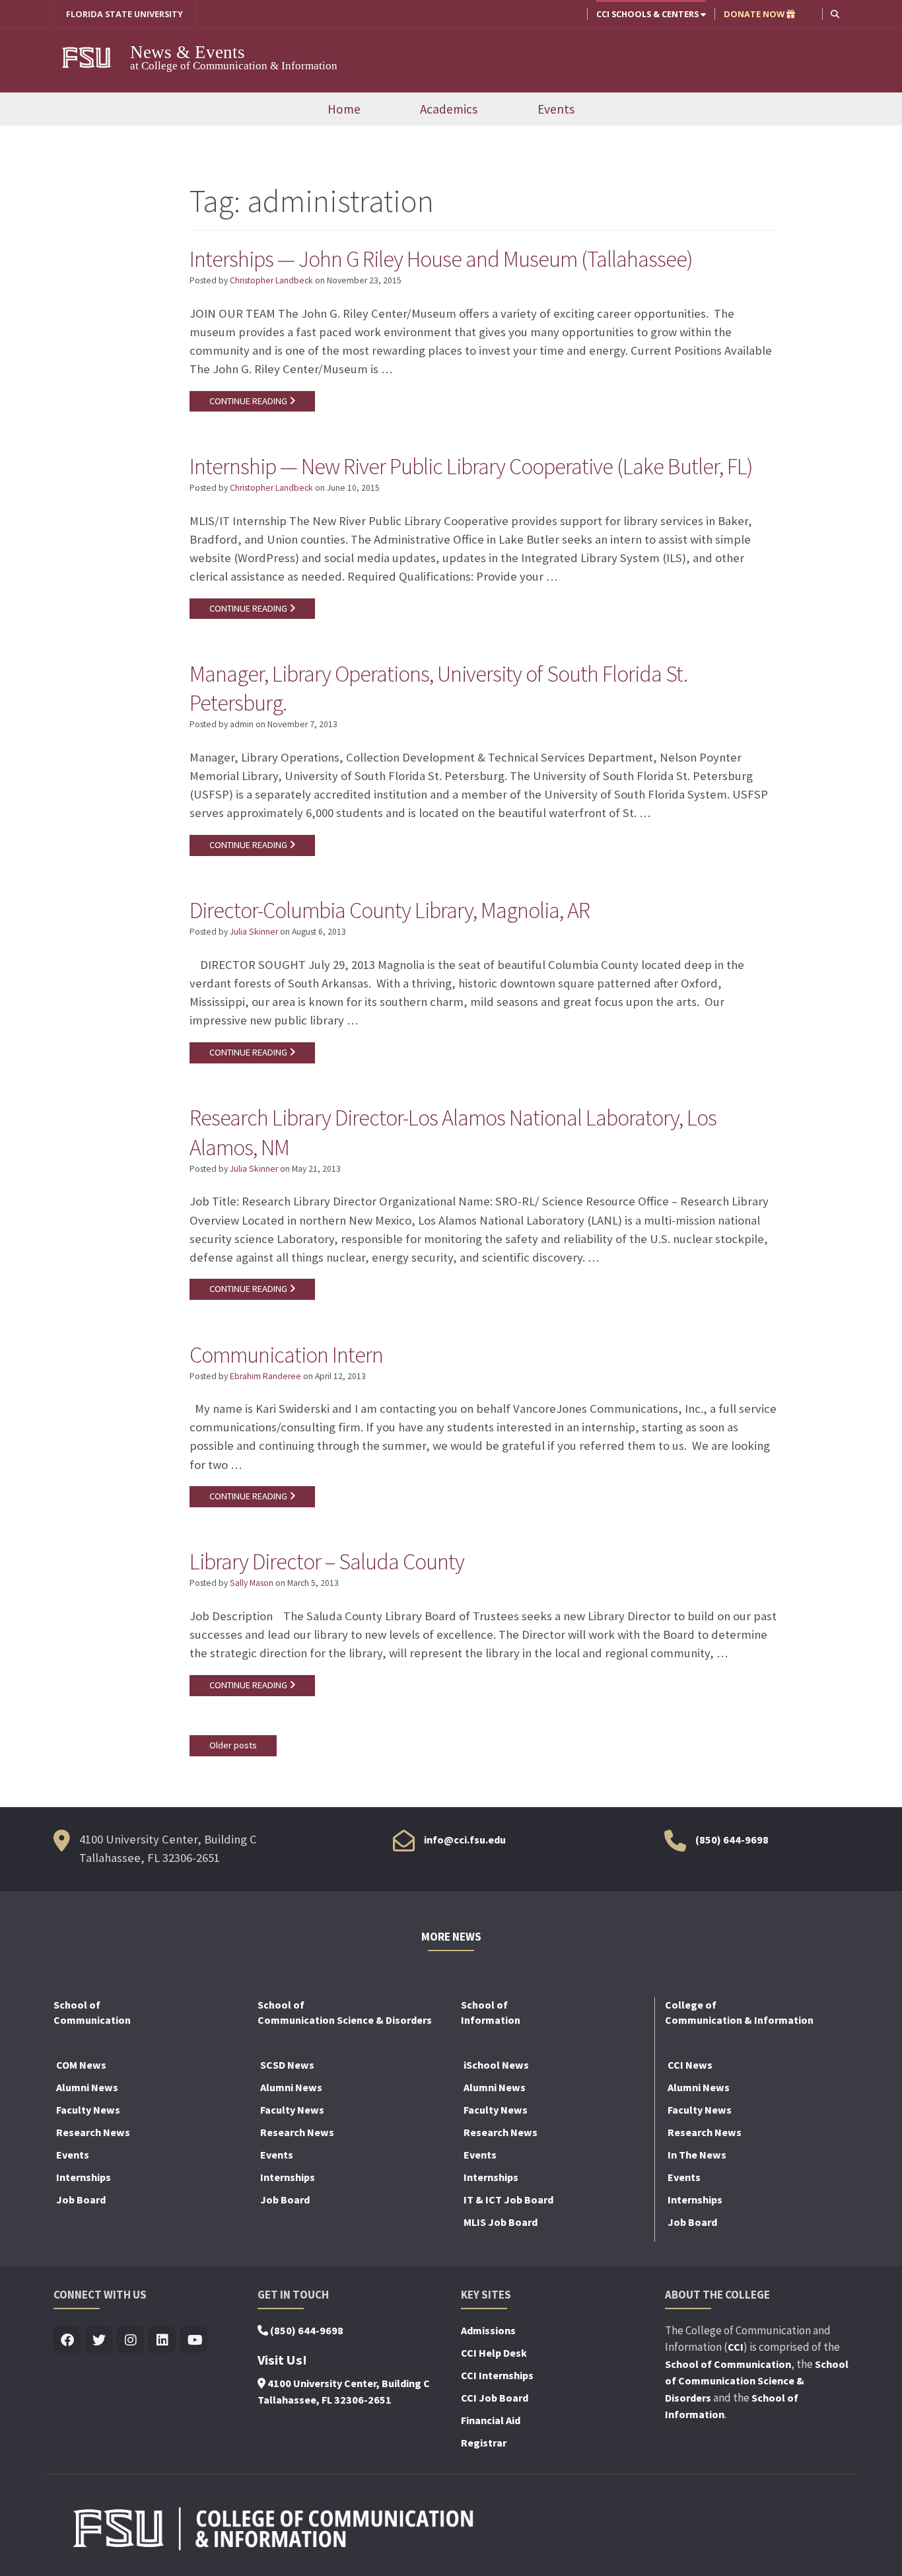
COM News (81, 2065)
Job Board (81, 2200)
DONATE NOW (755, 14)
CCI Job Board (495, 2398)
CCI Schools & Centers (648, 14)
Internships (84, 2177)
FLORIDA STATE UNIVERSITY (124, 14)
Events (556, 109)
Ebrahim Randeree (265, 1376)
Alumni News (87, 2087)
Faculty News (88, 2110)
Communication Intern (286, 1355)
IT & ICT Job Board (508, 2200)
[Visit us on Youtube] (194, 2341)
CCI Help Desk (494, 2353)
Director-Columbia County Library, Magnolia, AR (390, 910)
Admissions (488, 2330)
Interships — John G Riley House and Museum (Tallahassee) (441, 259)
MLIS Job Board (501, 2222)
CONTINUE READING (249, 401)
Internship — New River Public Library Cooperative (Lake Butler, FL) (471, 466)
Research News (93, 2132)
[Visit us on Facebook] (67, 2341)
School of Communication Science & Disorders (757, 2381)
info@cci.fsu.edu (465, 1840)
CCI (736, 2347)
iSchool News (496, 2065)
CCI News (690, 2065)
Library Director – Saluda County (327, 1561)
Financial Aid (491, 2420)
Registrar (484, 2443)
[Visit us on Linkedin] (162, 2341)
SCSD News (287, 2065)
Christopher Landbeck (271, 280)
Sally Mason (252, 1583)
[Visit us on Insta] (130, 2341)
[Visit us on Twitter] (99, 2341)
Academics (449, 109)
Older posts (233, 1745)
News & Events (188, 52)
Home (344, 109)
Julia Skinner (254, 932)
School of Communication (728, 2364)
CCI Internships (497, 2375)
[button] (835, 14)
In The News (697, 2155)
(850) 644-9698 (732, 1840)
